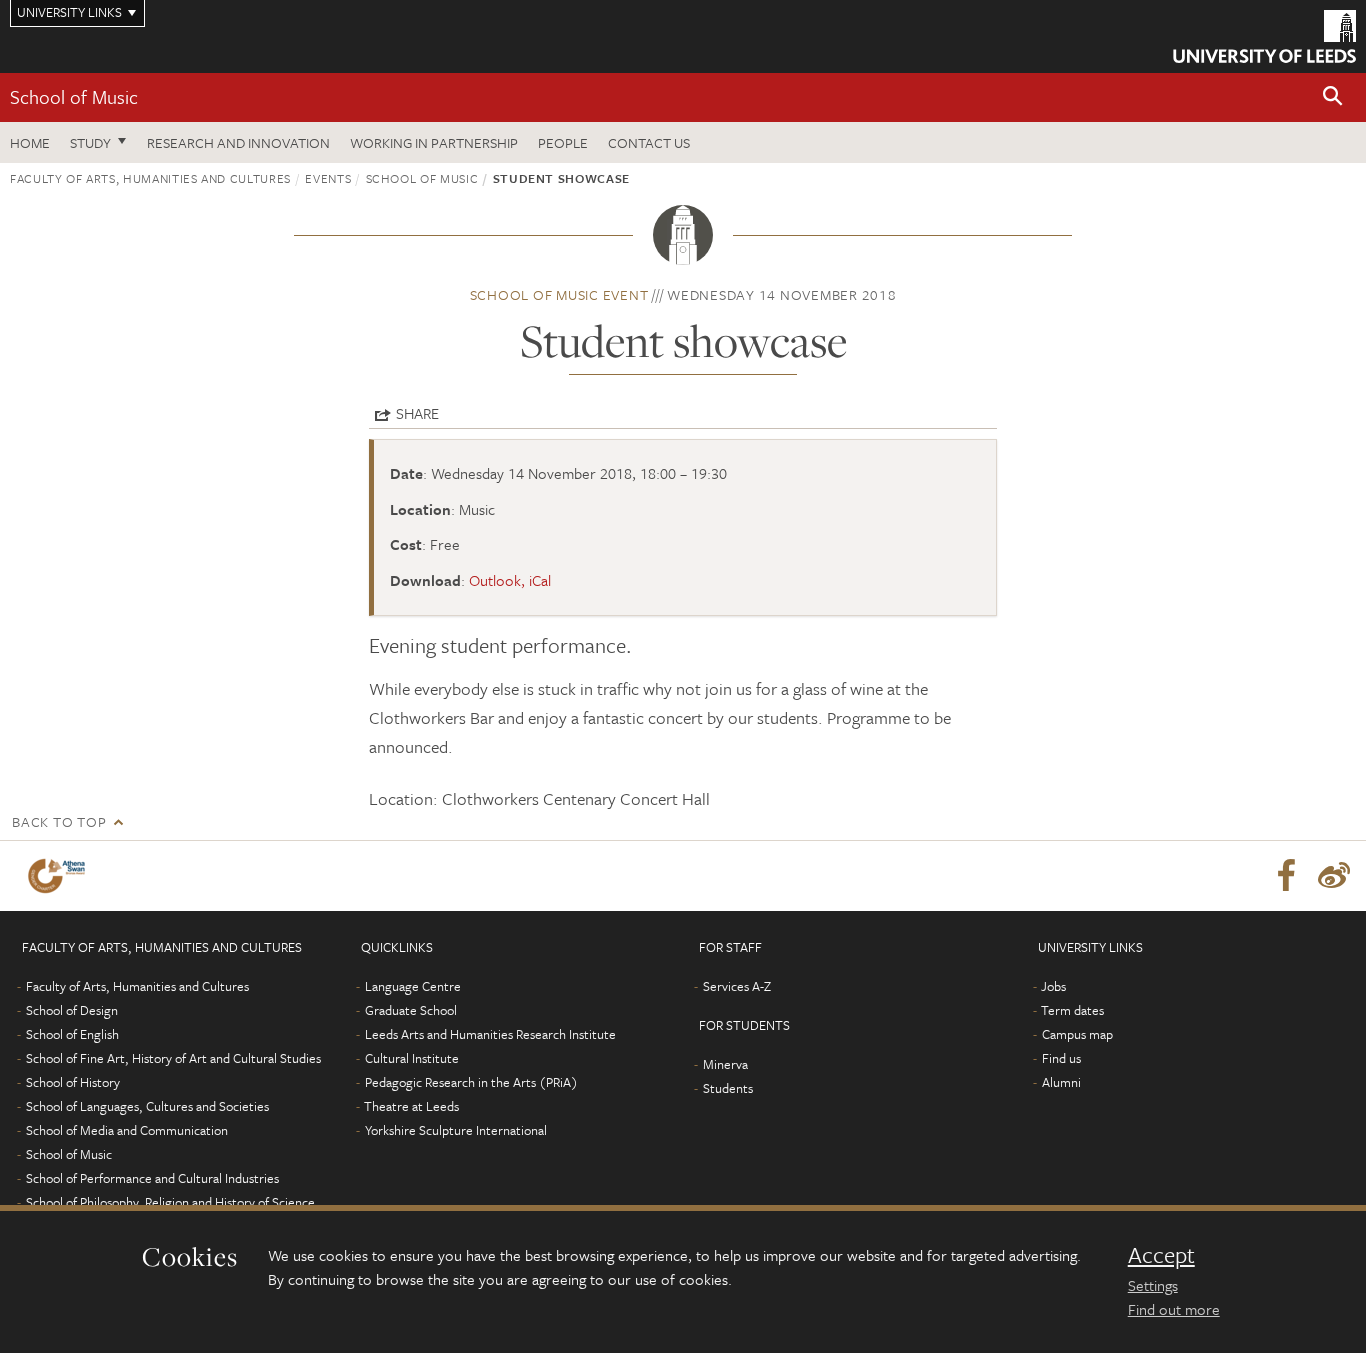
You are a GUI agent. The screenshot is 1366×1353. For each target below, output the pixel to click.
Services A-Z (737, 986)
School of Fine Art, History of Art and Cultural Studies (173, 1058)
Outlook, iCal (510, 580)
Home (30, 142)
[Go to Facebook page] (1286, 876)
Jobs (1053, 986)
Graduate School (411, 1010)
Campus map (1077, 1034)
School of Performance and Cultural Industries (152, 1178)
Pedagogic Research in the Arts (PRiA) (471, 1082)
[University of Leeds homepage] (1264, 36)
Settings (1153, 1285)
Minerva (725, 1064)
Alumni (1061, 1082)
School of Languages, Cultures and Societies (147, 1106)
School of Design (72, 1010)
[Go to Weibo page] (1334, 876)
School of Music (74, 96)
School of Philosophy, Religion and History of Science (170, 1202)
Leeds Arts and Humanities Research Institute (490, 1034)
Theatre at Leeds (411, 1106)
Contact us (649, 142)
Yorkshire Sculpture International (456, 1130)
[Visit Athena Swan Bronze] (60, 876)
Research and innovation (238, 142)
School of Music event (559, 294)
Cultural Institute (412, 1058)
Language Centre (413, 986)
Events (328, 178)
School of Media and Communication (127, 1130)
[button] (1333, 97)
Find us (1061, 1058)
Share (417, 413)
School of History (73, 1082)
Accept (1161, 1255)
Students (728, 1088)
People (563, 142)
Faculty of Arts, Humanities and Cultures (150, 178)
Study (90, 142)
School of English (72, 1034)
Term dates (1072, 1010)
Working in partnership (434, 142)
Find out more (1174, 1309)
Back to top (59, 821)
